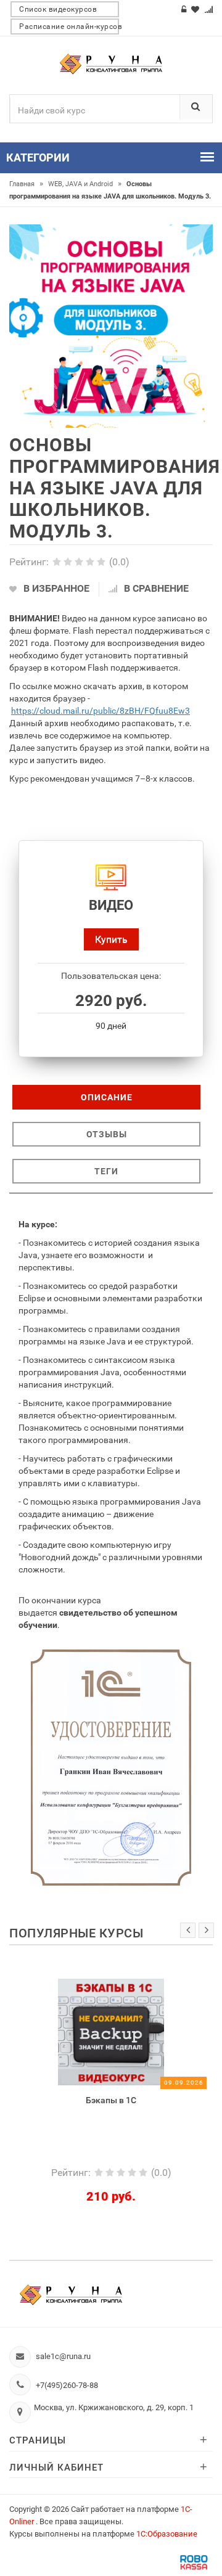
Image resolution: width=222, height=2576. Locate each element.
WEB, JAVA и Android (85, 184)
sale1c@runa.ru (63, 2356)
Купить (111, 939)
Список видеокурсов (58, 9)
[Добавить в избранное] (54, 1985)
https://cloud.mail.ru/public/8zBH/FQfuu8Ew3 (101, 711)
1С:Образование (167, 2534)
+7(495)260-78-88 (67, 2385)
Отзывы (107, 1134)
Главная (26, 184)
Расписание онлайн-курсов (69, 27)
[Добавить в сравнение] (101, 1985)
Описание (107, 1097)
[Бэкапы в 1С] (81, 2031)
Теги (106, 1171)
